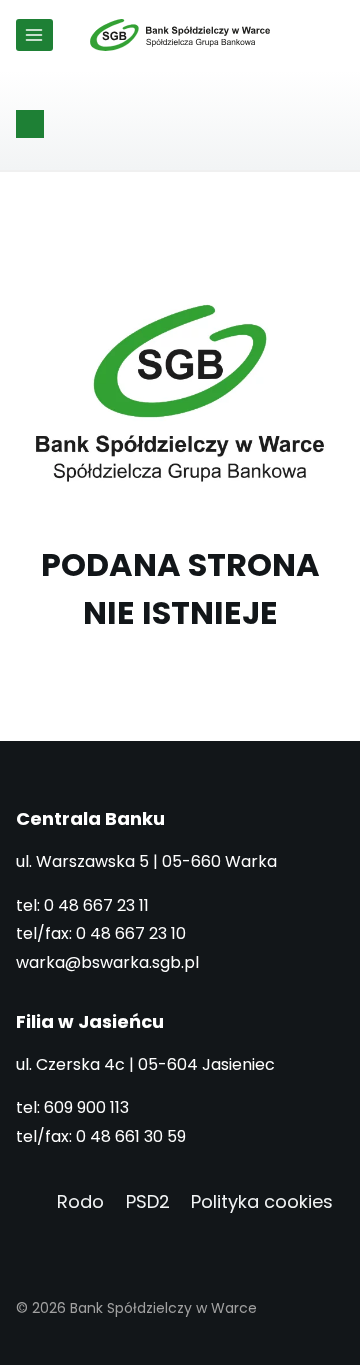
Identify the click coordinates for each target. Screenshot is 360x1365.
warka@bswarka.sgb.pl (107, 962)
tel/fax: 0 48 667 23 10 (101, 933)
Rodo (80, 1201)
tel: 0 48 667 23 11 (82, 905)
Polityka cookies (262, 1201)
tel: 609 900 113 (72, 1107)
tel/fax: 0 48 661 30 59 (101, 1136)
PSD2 (148, 1201)
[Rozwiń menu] (34, 34)
